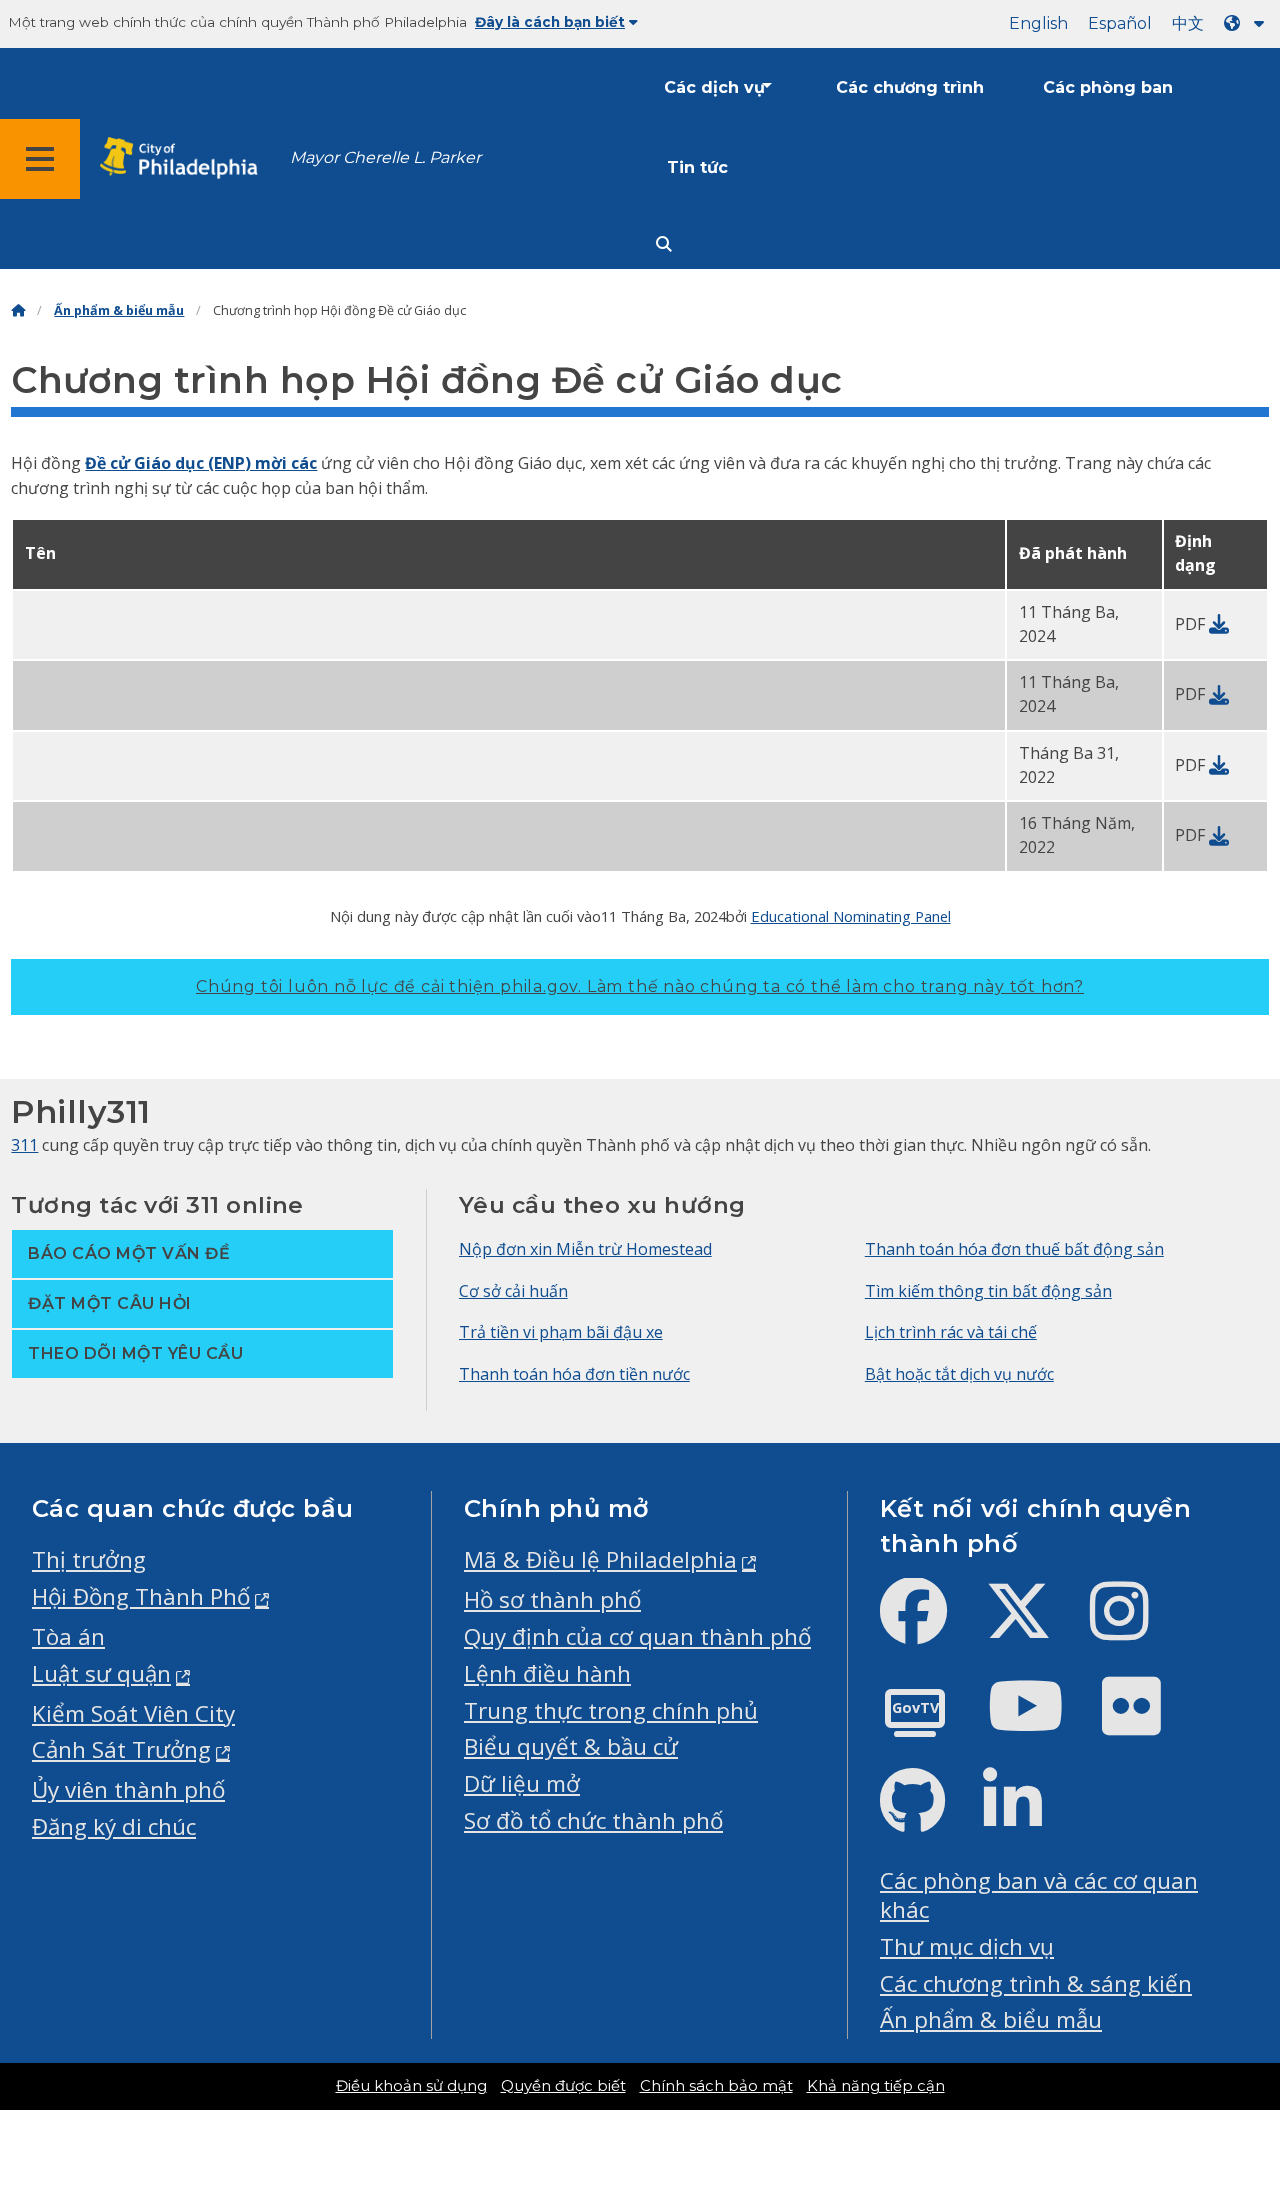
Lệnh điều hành (547, 1673)
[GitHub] (928, 1817)
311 (24, 1145)
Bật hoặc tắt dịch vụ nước (959, 1374)
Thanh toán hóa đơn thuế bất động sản (1014, 1249)
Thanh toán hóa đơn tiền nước (574, 1374)
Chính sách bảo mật (716, 2086)
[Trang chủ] (18, 310)
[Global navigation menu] (40, 159)
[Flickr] (1147, 1722)
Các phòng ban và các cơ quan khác (1039, 1895)
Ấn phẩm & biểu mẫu (119, 310)
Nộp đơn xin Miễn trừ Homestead (585, 1249)
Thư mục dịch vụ (967, 1946)
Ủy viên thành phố (128, 1789)
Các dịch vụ (714, 87)
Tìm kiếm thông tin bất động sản (988, 1291)
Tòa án (68, 1636)
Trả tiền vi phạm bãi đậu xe (561, 1332)
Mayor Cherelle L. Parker (385, 157)
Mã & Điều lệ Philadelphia (600, 1559)
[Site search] (664, 244)
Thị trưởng (89, 1559)
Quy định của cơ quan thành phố (637, 1636)
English (1038, 23)
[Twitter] (1034, 1627)
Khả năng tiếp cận (876, 2086)
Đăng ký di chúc (114, 1826)
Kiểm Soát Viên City (133, 1713)
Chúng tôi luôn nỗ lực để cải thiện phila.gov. (640, 986)
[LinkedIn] (1028, 1817)
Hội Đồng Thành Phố (141, 1596)
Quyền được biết (563, 2086)
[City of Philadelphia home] (185, 158)
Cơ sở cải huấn (513, 1291)
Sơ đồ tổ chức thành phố (593, 1820)
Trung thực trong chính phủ (611, 1710)
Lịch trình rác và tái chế (951, 1332)
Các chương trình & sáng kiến (1036, 1983)
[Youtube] (1042, 1722)
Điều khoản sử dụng (411, 2086)
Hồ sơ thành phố (552, 1599)
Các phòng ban (1108, 87)
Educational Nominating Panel (851, 916)
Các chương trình (910, 87)
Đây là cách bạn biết (550, 22)
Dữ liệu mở (522, 1783)
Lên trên (1216, 2089)
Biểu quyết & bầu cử (571, 1746)
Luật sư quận (101, 1673)
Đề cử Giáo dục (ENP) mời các (201, 463)
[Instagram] (1135, 1627)
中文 (1188, 23)
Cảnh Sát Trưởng (121, 1749)
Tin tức (697, 167)
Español (1120, 23)
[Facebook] (929, 1627)
